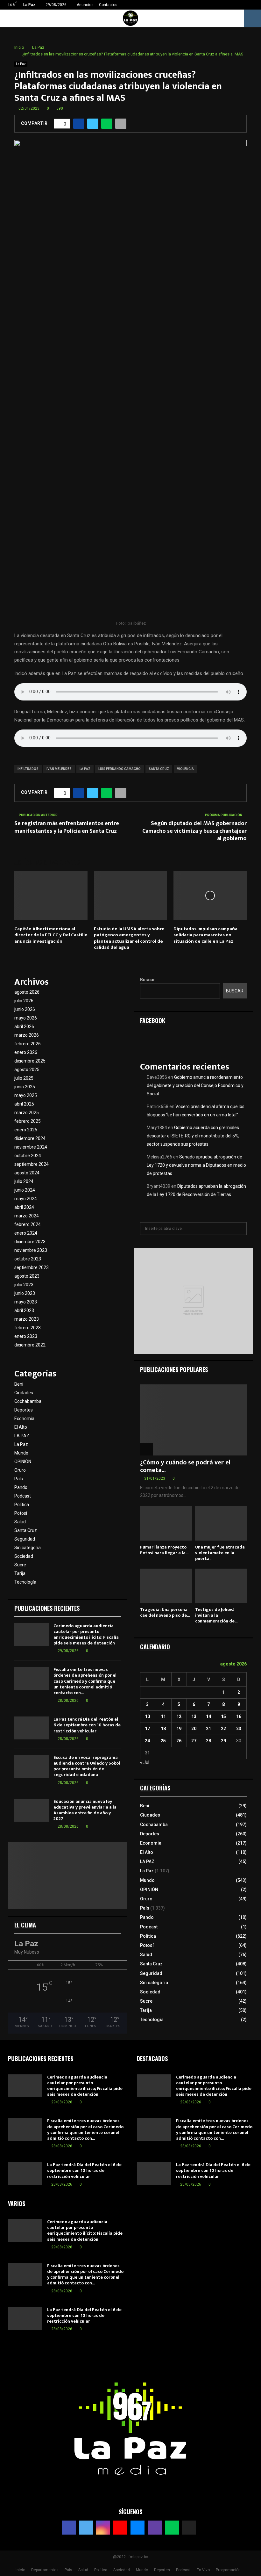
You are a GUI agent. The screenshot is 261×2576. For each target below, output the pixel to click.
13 (194, 1716)
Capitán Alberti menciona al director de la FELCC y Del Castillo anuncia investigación (51, 935)
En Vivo (203, 2570)
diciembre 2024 (30, 1138)
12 (179, 1716)
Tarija (20, 1573)
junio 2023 (25, 1293)
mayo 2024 (26, 1199)
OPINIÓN (23, 1462)
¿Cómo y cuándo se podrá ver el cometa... (185, 1466)
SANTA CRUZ (159, 769)
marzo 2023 (27, 1319)
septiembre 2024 (32, 1164)
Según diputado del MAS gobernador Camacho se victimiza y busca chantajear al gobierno (194, 831)
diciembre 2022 (30, 1345)
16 (239, 1716)
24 (147, 1741)
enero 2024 (26, 1233)
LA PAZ (85, 769)
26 (179, 1741)
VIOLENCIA (185, 769)
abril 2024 (24, 1207)
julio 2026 (24, 1001)
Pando (21, 1487)
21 (208, 1729)
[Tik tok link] (254, 5)
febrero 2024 (28, 1224)
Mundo (21, 1453)
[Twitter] (86, 2528)
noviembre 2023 (31, 1250)
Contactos (108, 5)
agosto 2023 (27, 1276)
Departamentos (45, 2570)
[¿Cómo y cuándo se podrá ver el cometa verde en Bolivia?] (193, 1420)
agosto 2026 (27, 992)
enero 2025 (26, 1130)
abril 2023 (24, 1310)
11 (163, 1716)
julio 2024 (24, 1181)
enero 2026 (26, 1052)
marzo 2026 (27, 1035)
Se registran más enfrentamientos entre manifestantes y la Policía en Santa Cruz (67, 827)
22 (223, 1729)
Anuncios (85, 5)
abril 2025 (24, 1104)
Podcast (23, 1496)
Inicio (20, 2570)
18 (163, 1729)
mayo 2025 (26, 1095)
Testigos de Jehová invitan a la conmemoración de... (216, 1615)
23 (239, 1729)
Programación (228, 2570)
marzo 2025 (27, 1113)
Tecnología (25, 1582)
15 (223, 1716)
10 (147, 1716)
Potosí (21, 1513)
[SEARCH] (240, 1229)
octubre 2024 (28, 1156)
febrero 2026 (28, 1044)
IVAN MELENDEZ (59, 769)
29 (223, 1741)
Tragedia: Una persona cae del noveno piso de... (165, 1612)
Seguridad (25, 1539)
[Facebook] (69, 2528)
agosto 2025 (27, 1070)
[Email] (138, 2528)
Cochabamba (28, 1401)
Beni (19, 1384)
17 (147, 1729)
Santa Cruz (26, 1530)
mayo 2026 (26, 1018)
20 (194, 1729)
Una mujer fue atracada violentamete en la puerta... (220, 1553)
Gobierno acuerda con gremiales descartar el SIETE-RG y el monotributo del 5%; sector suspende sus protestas (193, 1136)
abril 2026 (24, 1027)
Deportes (24, 1410)
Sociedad (24, 1556)
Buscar (148, 980)
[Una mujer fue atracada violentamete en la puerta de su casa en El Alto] (221, 1523)
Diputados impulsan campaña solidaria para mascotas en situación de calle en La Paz (205, 935)
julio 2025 (24, 1078)
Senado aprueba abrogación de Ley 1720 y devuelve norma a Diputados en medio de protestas (196, 1165)
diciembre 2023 (30, 1242)
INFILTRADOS (28, 769)
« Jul (145, 1762)
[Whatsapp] (172, 2528)
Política (22, 1505)
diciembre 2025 (30, 1061)
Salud (20, 1522)
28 (208, 1741)
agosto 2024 (27, 1173)
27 (194, 1741)
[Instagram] (103, 2528)
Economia (24, 1419)
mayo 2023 (26, 1302)
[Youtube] (120, 2528)
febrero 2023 (28, 1328)
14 (208, 1716)
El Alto (21, 1427)
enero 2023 (26, 1336)
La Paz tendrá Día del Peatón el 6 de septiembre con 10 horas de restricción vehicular (87, 1725)
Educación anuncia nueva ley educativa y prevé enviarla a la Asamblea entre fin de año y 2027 (85, 1810)
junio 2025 (25, 1087)
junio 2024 (25, 1190)
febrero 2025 (28, 1121)
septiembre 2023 (32, 1267)
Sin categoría (28, 1548)
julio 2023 (24, 1285)
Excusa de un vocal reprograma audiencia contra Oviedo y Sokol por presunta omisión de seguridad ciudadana (87, 1766)
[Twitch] (155, 2528)
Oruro (20, 1470)
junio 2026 (25, 1009)
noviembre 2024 (31, 1147)
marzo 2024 (27, 1216)
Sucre (20, 1565)
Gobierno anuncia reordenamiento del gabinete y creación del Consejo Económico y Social (195, 1085)
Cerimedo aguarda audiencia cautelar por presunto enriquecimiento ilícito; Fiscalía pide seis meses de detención (86, 1635)
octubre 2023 (28, 1259)
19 (179, 1729)
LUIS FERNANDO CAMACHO (120, 769)
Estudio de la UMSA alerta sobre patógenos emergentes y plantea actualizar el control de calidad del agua (129, 938)
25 (163, 1741)
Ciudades (24, 1393)
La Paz (21, 64)
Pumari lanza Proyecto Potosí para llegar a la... (164, 1550)
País (19, 1479)
